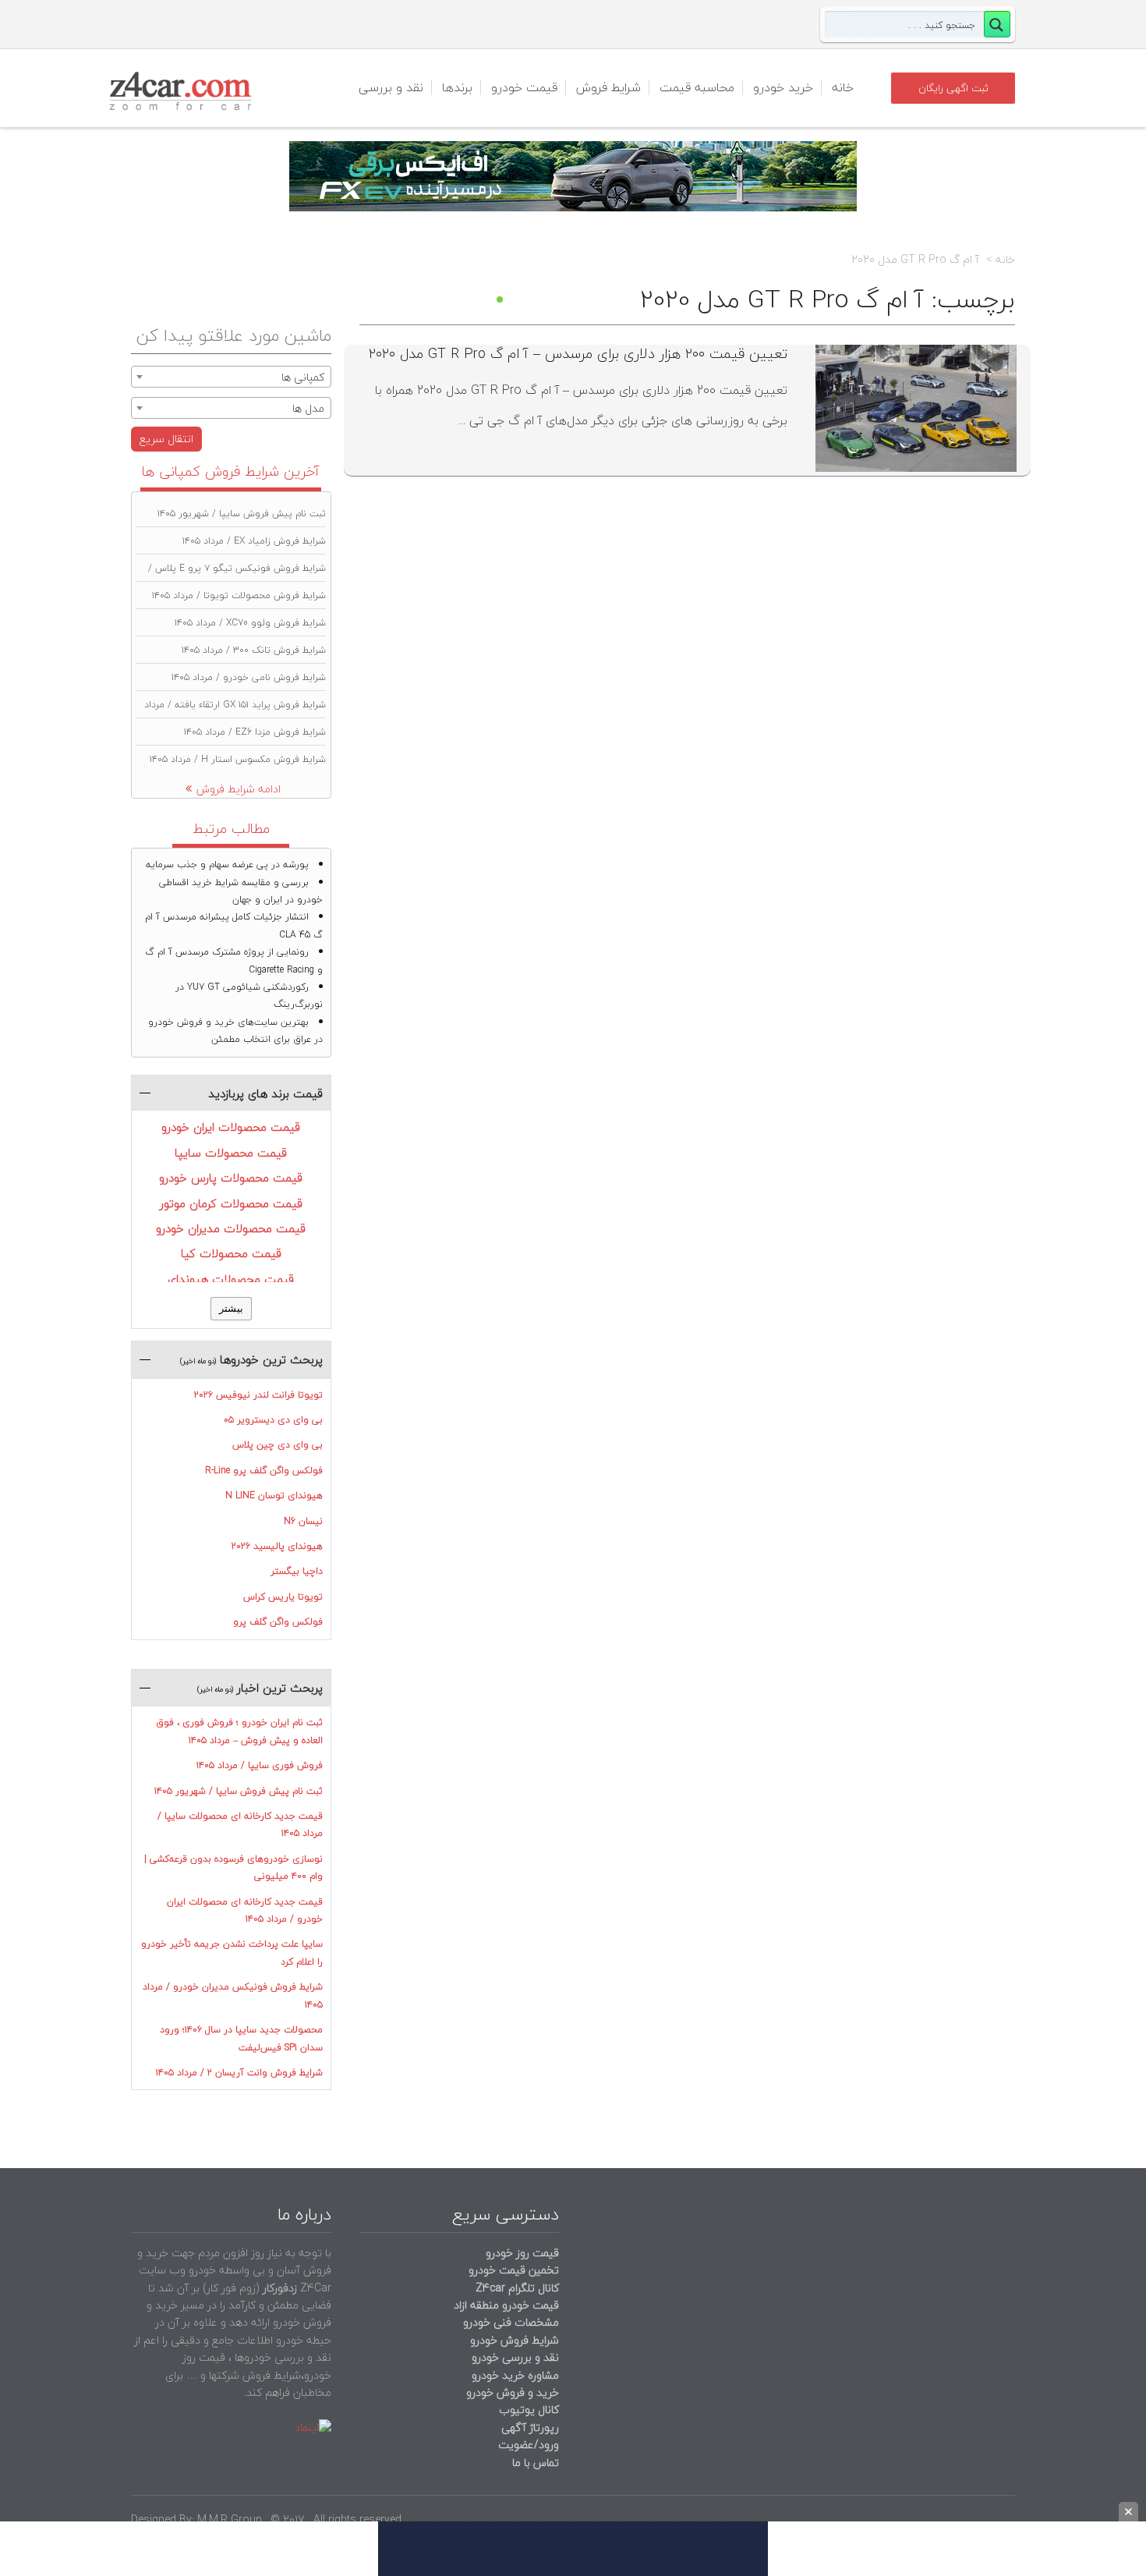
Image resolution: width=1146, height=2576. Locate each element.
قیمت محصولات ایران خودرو (231, 1127)
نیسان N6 (303, 1521)
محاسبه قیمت (697, 87)
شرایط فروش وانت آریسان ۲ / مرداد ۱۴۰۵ (239, 2073)
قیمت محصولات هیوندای (231, 1279)
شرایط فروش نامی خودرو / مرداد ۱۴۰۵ (249, 677)
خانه (843, 87)
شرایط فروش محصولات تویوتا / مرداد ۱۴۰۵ (239, 595)
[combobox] (231, 377)
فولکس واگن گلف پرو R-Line (264, 1470)
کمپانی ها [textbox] (303, 377)
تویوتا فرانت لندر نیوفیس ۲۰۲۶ (258, 1395)
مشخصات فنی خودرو (509, 2322)
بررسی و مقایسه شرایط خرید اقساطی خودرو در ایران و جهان (241, 891)
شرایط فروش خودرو (515, 2340)
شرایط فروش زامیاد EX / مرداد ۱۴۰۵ (254, 541)
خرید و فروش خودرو (511, 2392)
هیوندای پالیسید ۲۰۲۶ (277, 1546)
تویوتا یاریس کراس (283, 1597)
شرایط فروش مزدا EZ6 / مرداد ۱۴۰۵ (255, 732)
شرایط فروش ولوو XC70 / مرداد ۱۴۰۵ (250, 623)
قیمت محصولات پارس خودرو (231, 1178)
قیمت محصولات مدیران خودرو (231, 1228)
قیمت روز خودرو (522, 2253)
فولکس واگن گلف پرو (278, 1622)
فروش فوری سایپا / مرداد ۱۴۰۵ (260, 1765)
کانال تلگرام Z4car (517, 2288)
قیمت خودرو (524, 87)
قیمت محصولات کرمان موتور (231, 1203)
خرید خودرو (783, 87)
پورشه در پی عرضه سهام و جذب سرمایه (227, 865)
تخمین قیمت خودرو (514, 2270)
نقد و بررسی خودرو (515, 2357)
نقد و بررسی (391, 87)
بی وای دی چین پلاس (278, 1445)
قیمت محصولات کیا (231, 1253)
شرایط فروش (608, 87)
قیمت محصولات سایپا (231, 1153)
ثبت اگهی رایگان (953, 88)
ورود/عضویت (529, 2445)
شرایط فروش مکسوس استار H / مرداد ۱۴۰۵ (238, 759)
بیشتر (231, 1308)
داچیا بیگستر (297, 1571)
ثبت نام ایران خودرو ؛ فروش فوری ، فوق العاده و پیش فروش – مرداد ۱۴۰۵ (239, 1731)
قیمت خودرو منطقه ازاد (506, 2305)
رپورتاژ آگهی (530, 2427)
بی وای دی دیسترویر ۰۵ (273, 1420)
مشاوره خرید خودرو (514, 2375)
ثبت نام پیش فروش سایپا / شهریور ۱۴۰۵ (242, 514)
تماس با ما (536, 2463)
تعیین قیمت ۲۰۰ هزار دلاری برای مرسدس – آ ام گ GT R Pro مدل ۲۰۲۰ (578, 354)
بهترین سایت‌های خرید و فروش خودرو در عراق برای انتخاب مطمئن (235, 1031)
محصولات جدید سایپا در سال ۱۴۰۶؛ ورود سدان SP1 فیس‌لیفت (241, 2038)
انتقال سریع (166, 439)
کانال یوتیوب (527, 2409)
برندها (457, 87)
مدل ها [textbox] (308, 408)
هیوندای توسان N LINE (274, 1495)
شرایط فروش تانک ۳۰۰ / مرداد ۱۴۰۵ (254, 650)
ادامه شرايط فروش (239, 789)
